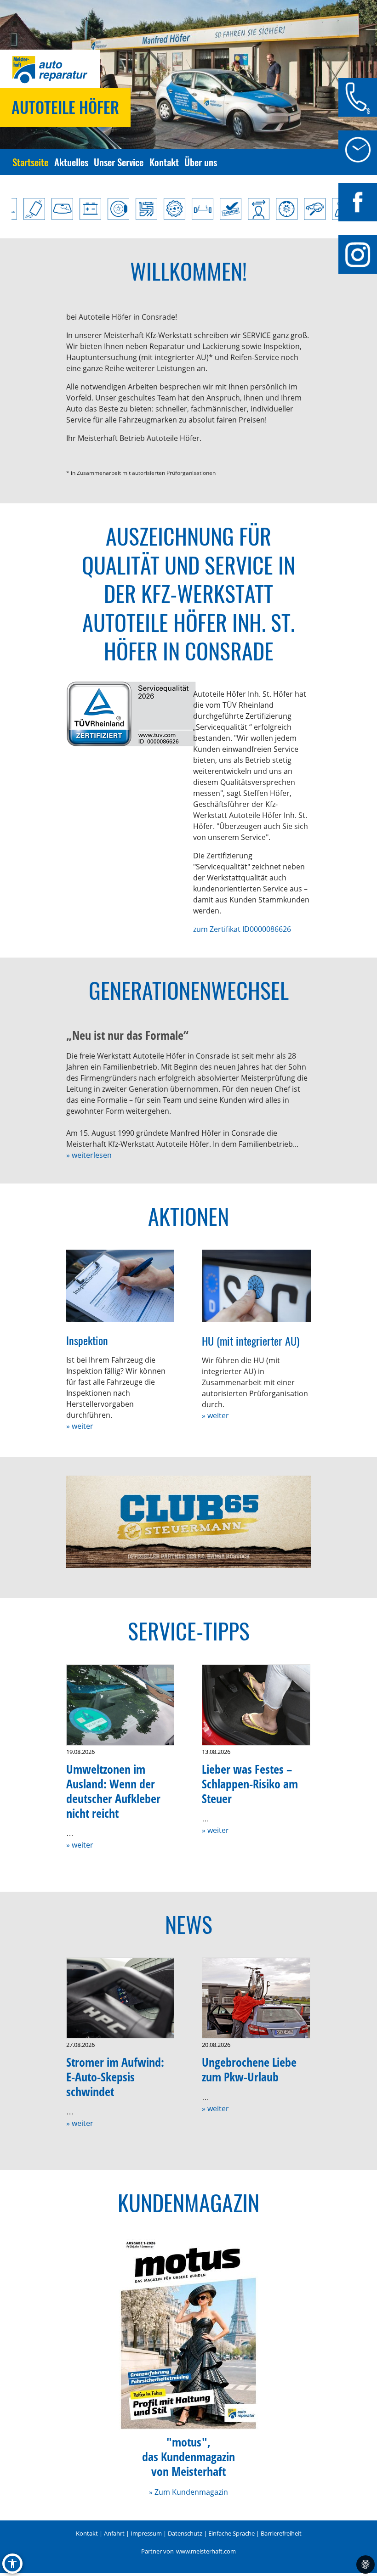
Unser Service (119, 162)
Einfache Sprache (231, 2533)
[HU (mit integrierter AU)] (256, 1286)
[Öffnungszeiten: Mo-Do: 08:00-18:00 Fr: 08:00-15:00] (358, 150)
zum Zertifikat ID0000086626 (242, 929)
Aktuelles (71, 162)
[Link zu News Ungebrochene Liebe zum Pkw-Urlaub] (256, 1998)
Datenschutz (185, 2533)
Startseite (30, 162)
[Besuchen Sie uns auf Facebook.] (358, 202)
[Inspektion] (120, 1286)
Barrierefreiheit (281, 2533)
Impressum (146, 2533)
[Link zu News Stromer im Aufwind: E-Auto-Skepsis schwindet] (120, 1998)
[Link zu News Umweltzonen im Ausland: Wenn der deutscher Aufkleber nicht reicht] (120, 1705)
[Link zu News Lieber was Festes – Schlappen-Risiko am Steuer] (256, 1705)
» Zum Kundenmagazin (188, 2492)
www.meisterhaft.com (206, 2551)
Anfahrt (114, 2533)
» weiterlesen (89, 1155)
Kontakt (164, 162)
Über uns (201, 162)
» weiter (80, 1426)
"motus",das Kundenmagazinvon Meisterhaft (188, 2457)
